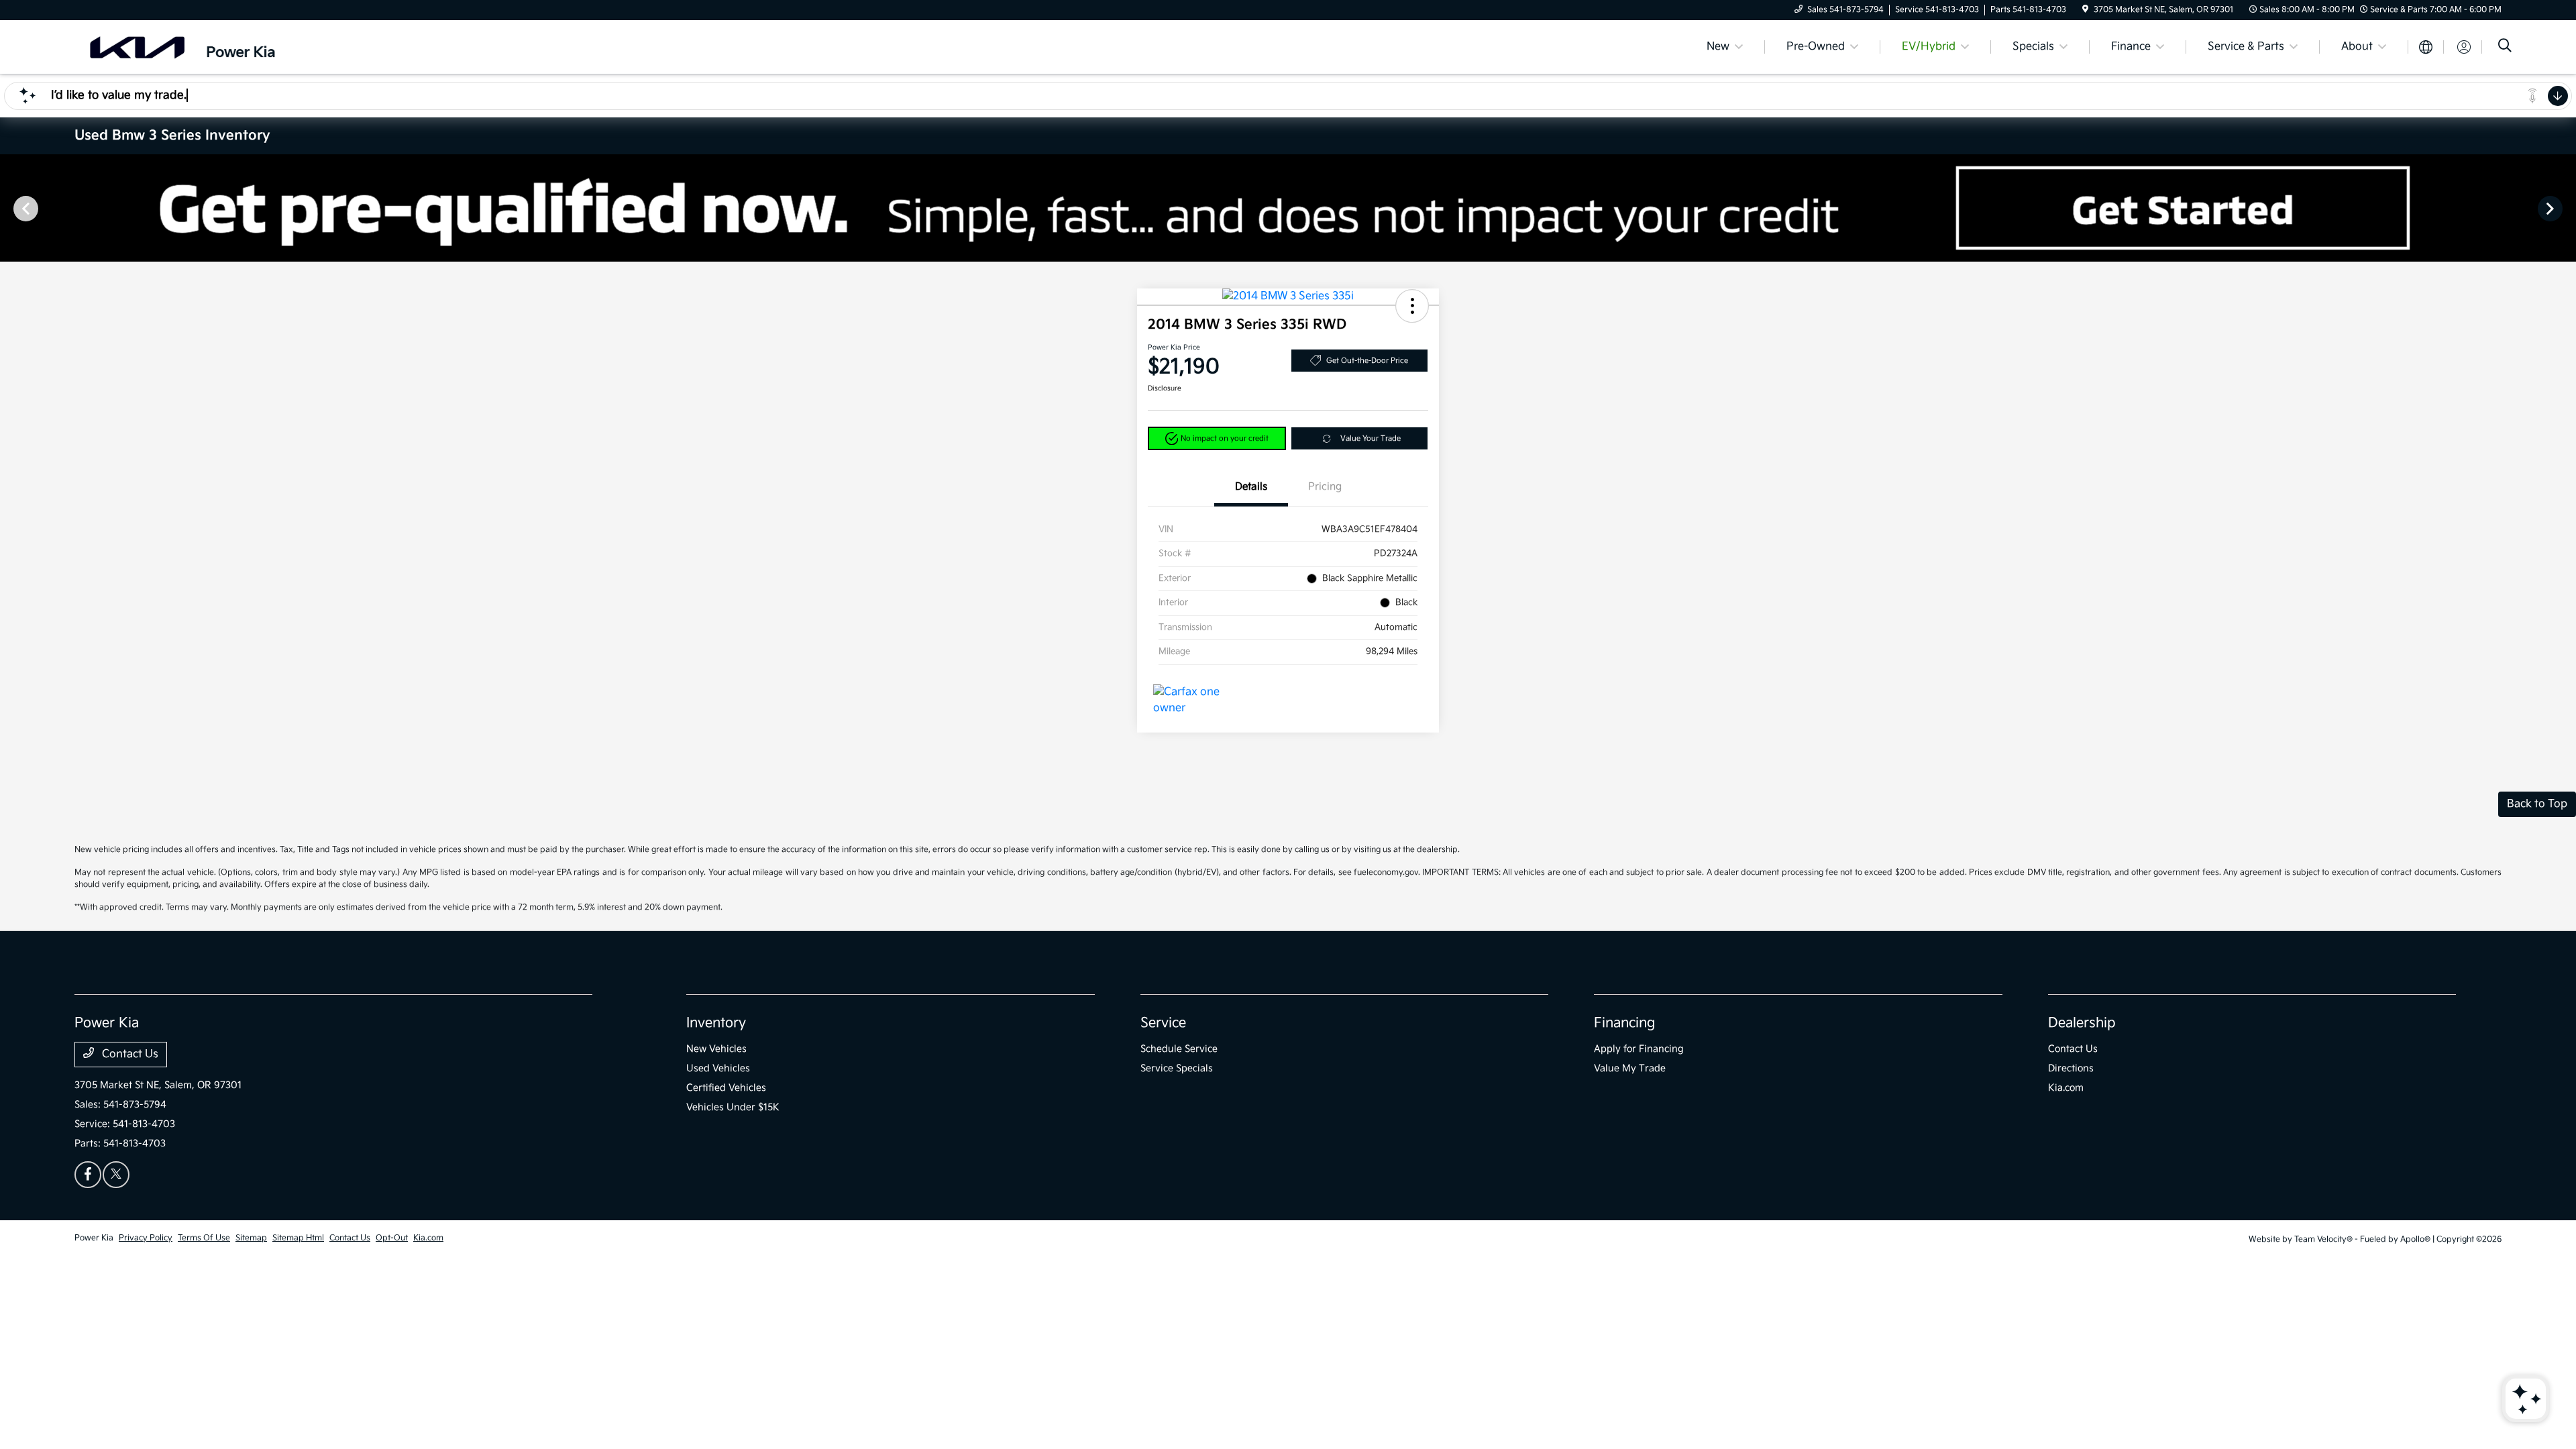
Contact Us (129, 1054)
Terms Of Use (204, 1238)
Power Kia (94, 1238)
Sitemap (251, 1238)
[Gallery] (1288, 208)
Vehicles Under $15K (733, 1107)
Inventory (716, 1023)
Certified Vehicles (726, 1088)
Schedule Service (1179, 1049)
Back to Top (2537, 804)
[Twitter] (116, 1175)
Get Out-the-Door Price (1367, 361)
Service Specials (1177, 1068)
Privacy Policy (146, 1238)
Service (1163, 1023)
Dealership (2082, 1023)
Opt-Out (392, 1238)
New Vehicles (716, 1049)
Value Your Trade (1371, 438)
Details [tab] (1251, 487)
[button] (1412, 306)
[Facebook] (88, 1175)
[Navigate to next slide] (2566, 208)
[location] (2085, 10)
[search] (2505, 47)
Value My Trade (1630, 1068)
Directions (2071, 1068)
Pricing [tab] (1325, 487)
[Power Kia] (190, 47)
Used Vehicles (718, 1068)
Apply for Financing (1639, 1049)
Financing (1624, 1023)
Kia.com (2066, 1088)
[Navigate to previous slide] (10, 208)
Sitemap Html (298, 1238)
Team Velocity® (2323, 1239)
